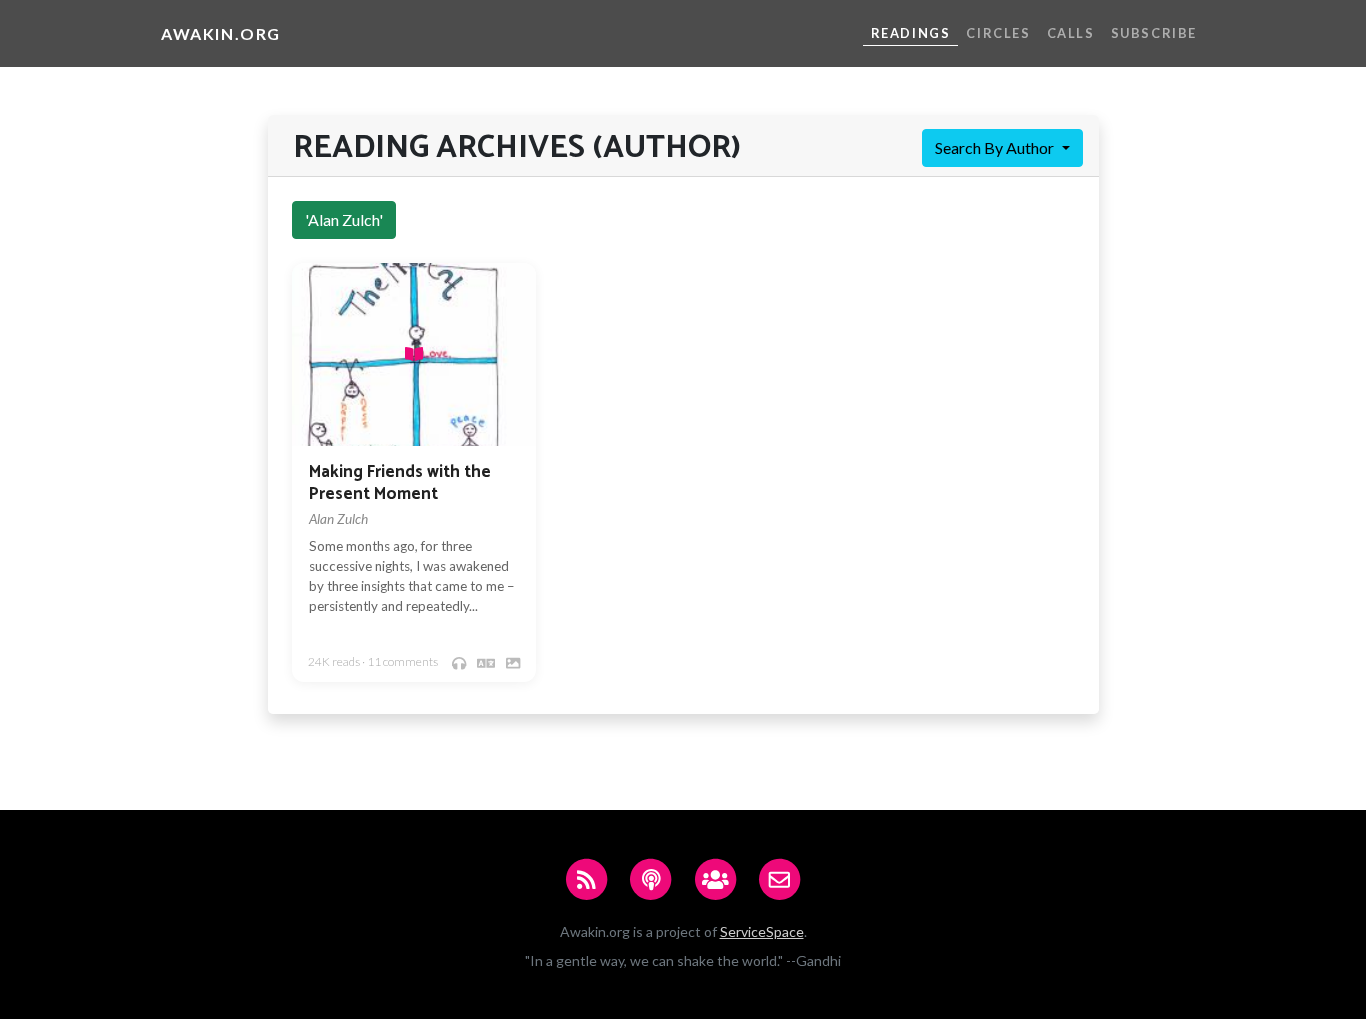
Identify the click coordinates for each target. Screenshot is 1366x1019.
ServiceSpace (762, 931)
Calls (1071, 33)
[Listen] (459, 662)
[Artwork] (513, 662)
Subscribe (1154, 33)
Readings (911, 33)
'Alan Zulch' (344, 219)
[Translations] (486, 662)
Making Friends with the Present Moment (400, 483)
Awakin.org (221, 33)
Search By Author (996, 147)
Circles (998, 33)
